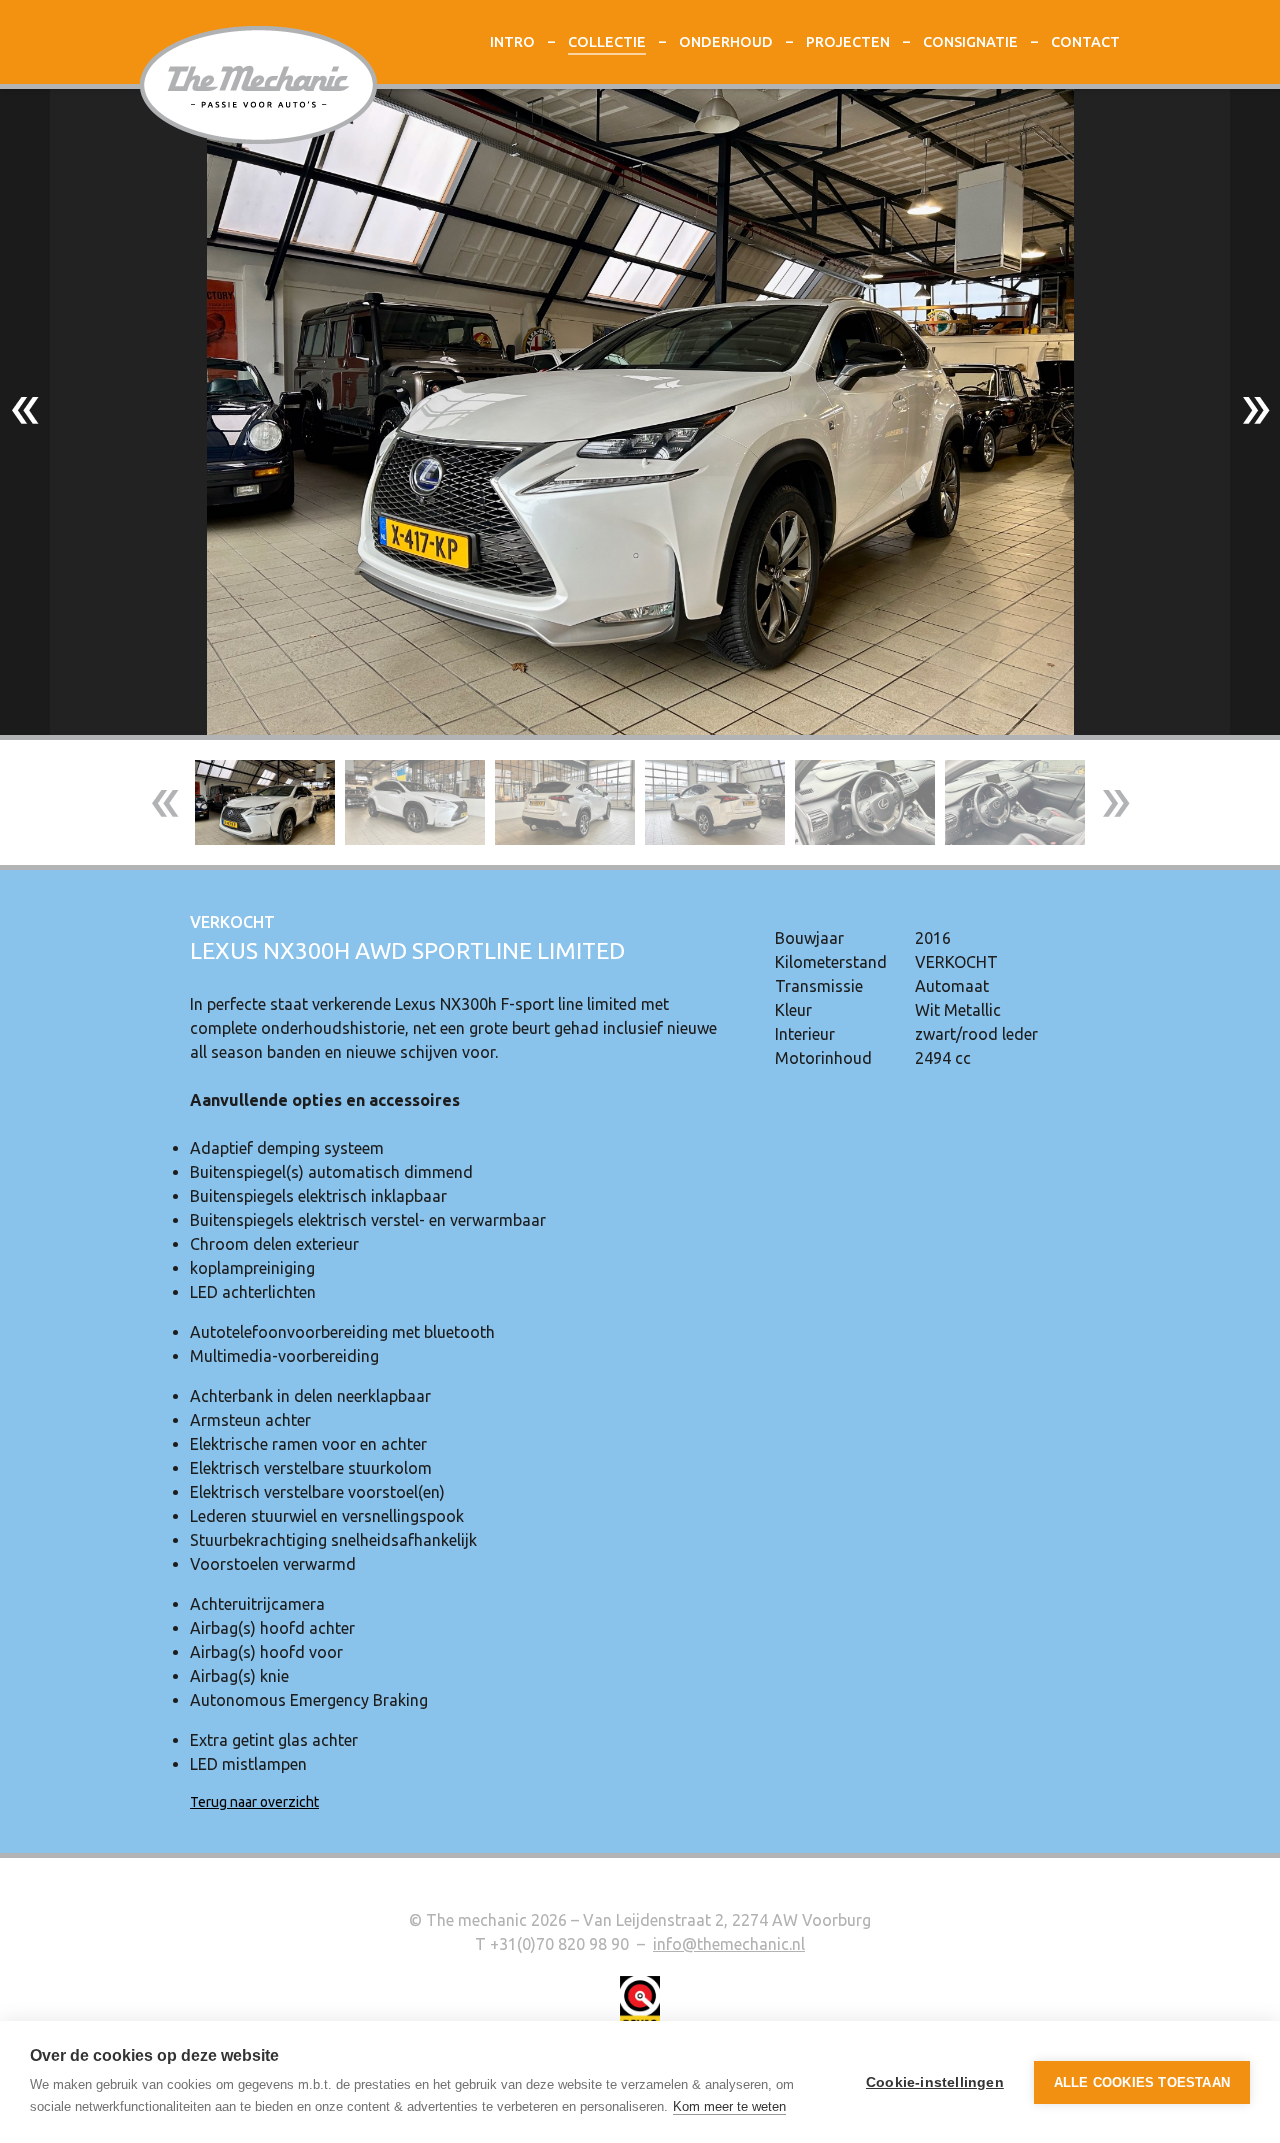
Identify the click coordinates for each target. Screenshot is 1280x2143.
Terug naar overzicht (254, 1802)
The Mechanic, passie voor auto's (258, 85)
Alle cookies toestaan (1142, 2082)
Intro (512, 42)
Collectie (607, 42)
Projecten (848, 42)
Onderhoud (726, 42)
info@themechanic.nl (729, 1944)
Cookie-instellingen (935, 2082)
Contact (1085, 42)
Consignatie (970, 42)
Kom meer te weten (729, 2106)
